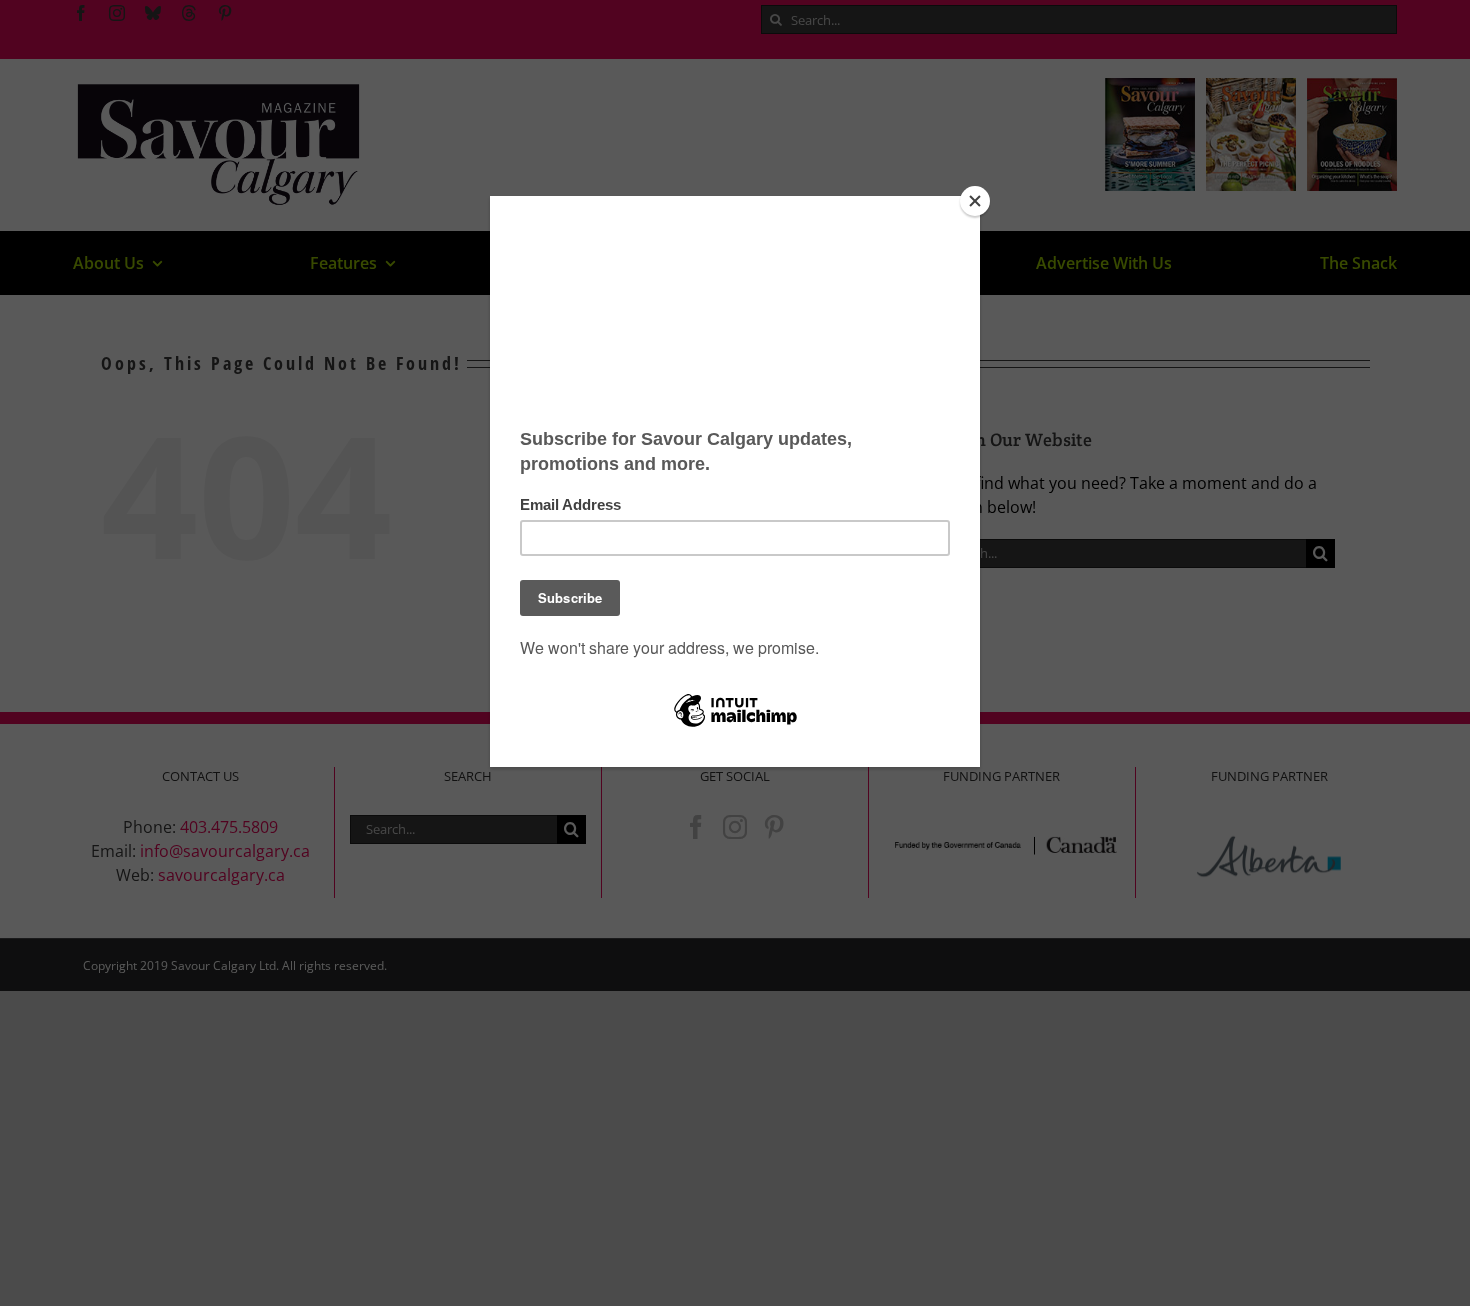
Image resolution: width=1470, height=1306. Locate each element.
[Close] (975, 201)
